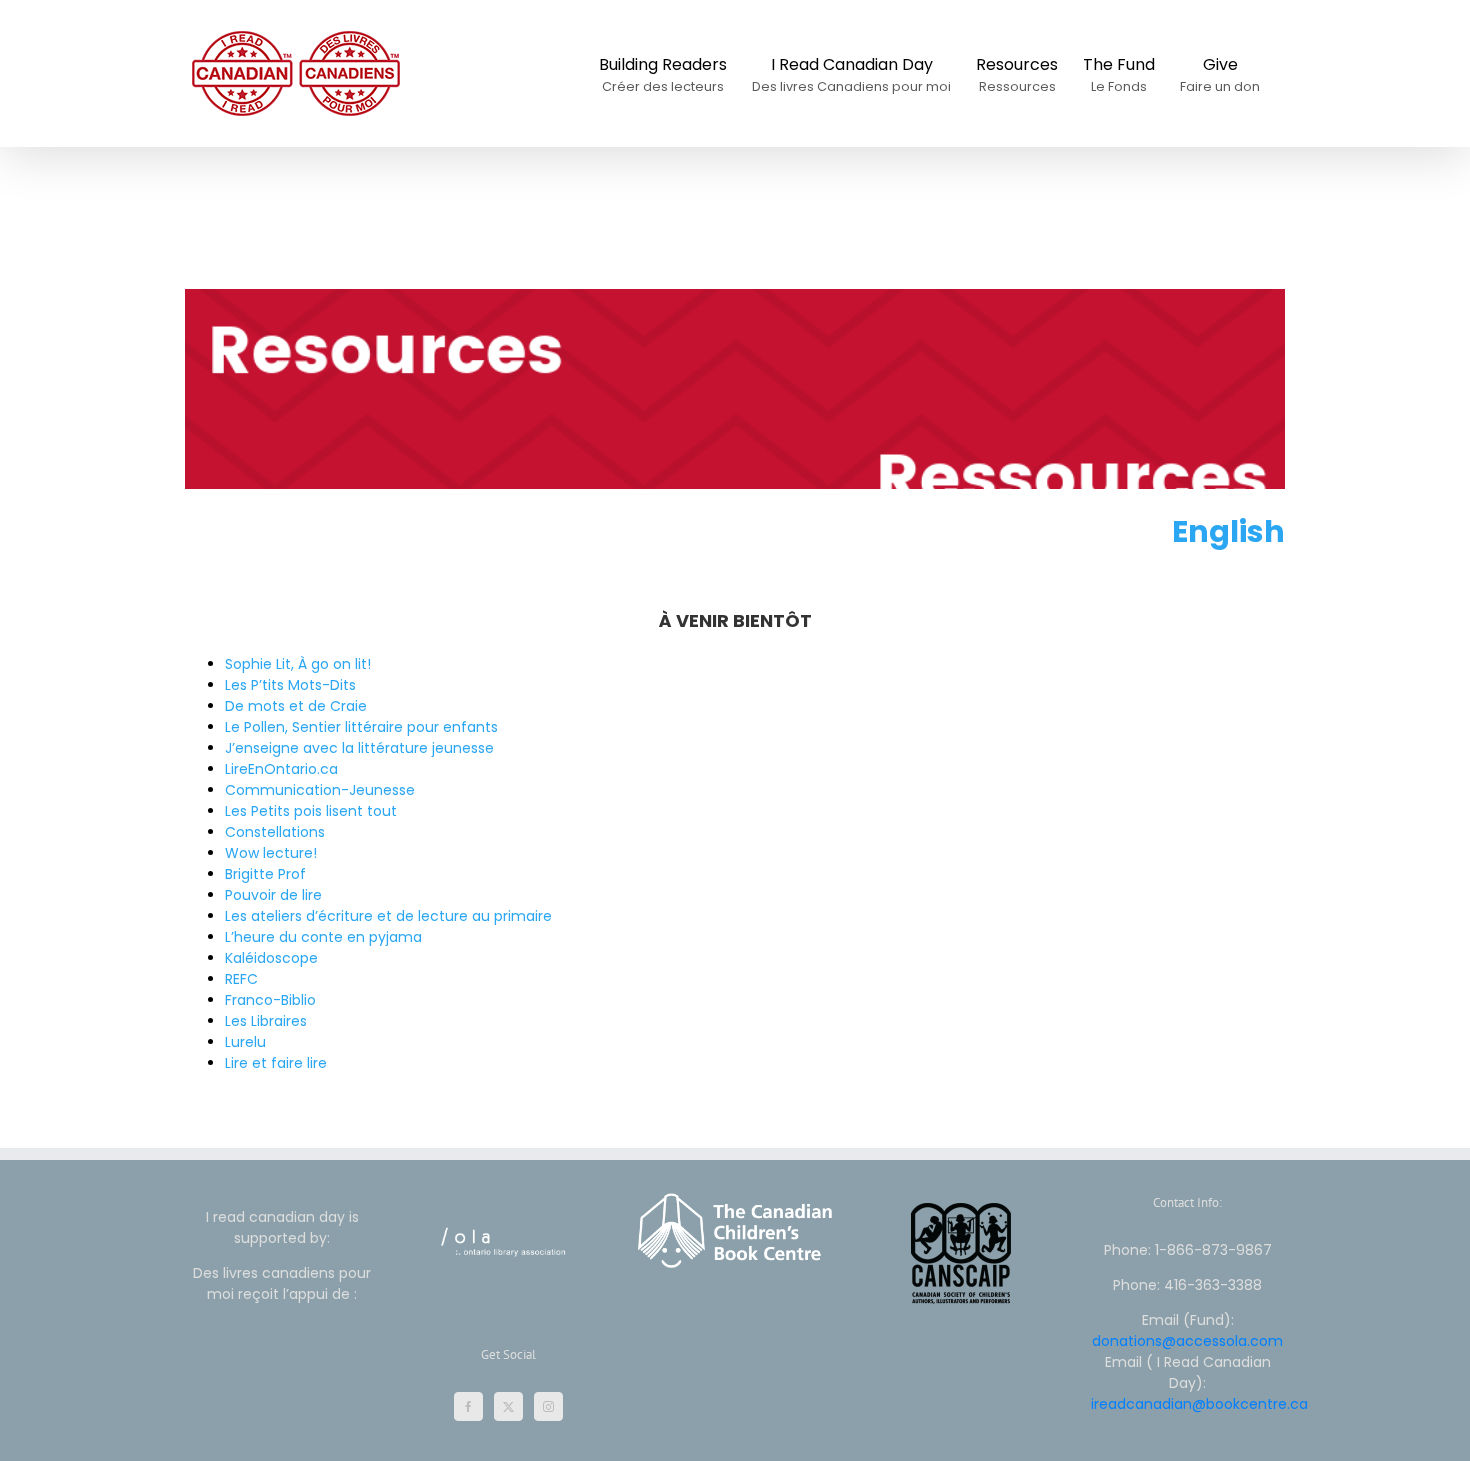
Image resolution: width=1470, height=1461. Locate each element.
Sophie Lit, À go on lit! (298, 664)
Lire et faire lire (276, 1063)
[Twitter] (508, 1406)
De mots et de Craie (296, 706)
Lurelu (245, 1042)
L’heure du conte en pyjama (323, 937)
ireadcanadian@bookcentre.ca (1199, 1404)
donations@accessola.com (1187, 1341)
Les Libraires (266, 1021)
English (1228, 531)
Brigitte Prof (265, 874)
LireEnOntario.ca (281, 769)
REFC (241, 979)
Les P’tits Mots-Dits (290, 685)
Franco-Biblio (270, 1000)
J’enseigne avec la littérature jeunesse (359, 748)
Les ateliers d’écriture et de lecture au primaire (388, 916)
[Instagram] (548, 1406)
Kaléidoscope (271, 958)
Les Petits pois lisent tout (311, 811)
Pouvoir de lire (273, 895)
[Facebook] (468, 1406)
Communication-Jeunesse (320, 790)
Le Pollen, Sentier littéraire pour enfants (361, 727)
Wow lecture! (271, 853)
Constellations (275, 832)
